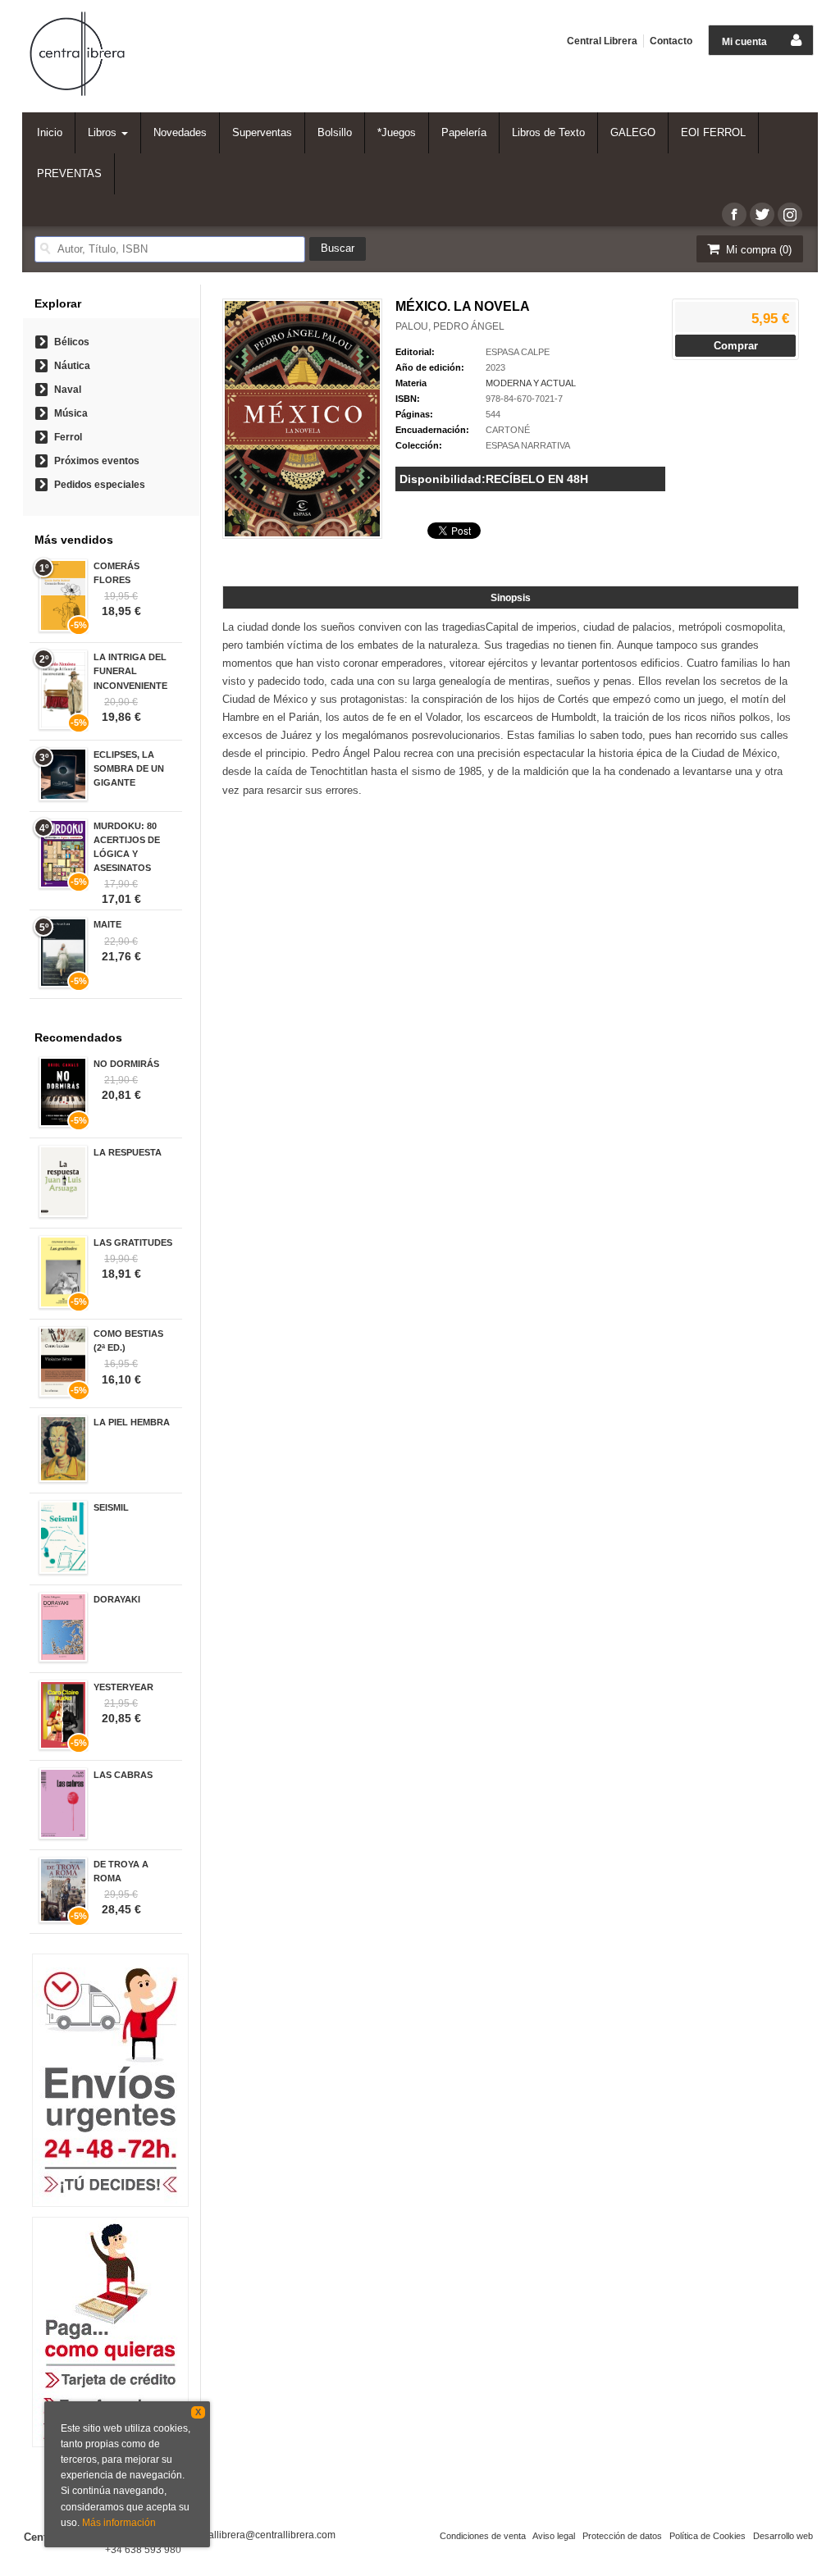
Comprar (736, 346)
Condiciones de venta (483, 2536)
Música (71, 413)
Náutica (72, 366)
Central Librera (602, 41)
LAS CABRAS (123, 1775)
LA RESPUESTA (128, 1152)
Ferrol (68, 437)
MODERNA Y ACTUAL (531, 383)
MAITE (107, 924)
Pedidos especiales (100, 485)
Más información (119, 2523)
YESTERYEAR (123, 1687)
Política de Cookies (708, 2536)
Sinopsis (511, 598)
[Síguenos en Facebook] (734, 214)
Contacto (671, 41)
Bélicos (72, 342)
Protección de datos (622, 2536)
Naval (68, 390)
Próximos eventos (97, 461)
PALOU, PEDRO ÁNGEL (450, 326)
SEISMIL (111, 1507)
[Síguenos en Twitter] (762, 214)
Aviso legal (554, 2536)
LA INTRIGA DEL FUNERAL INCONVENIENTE (130, 671)
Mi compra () (757, 250)
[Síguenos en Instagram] (790, 214)
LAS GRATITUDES (133, 1242)
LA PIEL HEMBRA (132, 1422)
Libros (104, 132)
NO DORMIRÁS (126, 1064)
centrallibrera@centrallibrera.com (261, 2535)
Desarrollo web (783, 2536)
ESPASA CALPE (518, 352)
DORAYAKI (117, 1599)
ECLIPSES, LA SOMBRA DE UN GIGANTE (129, 768)
